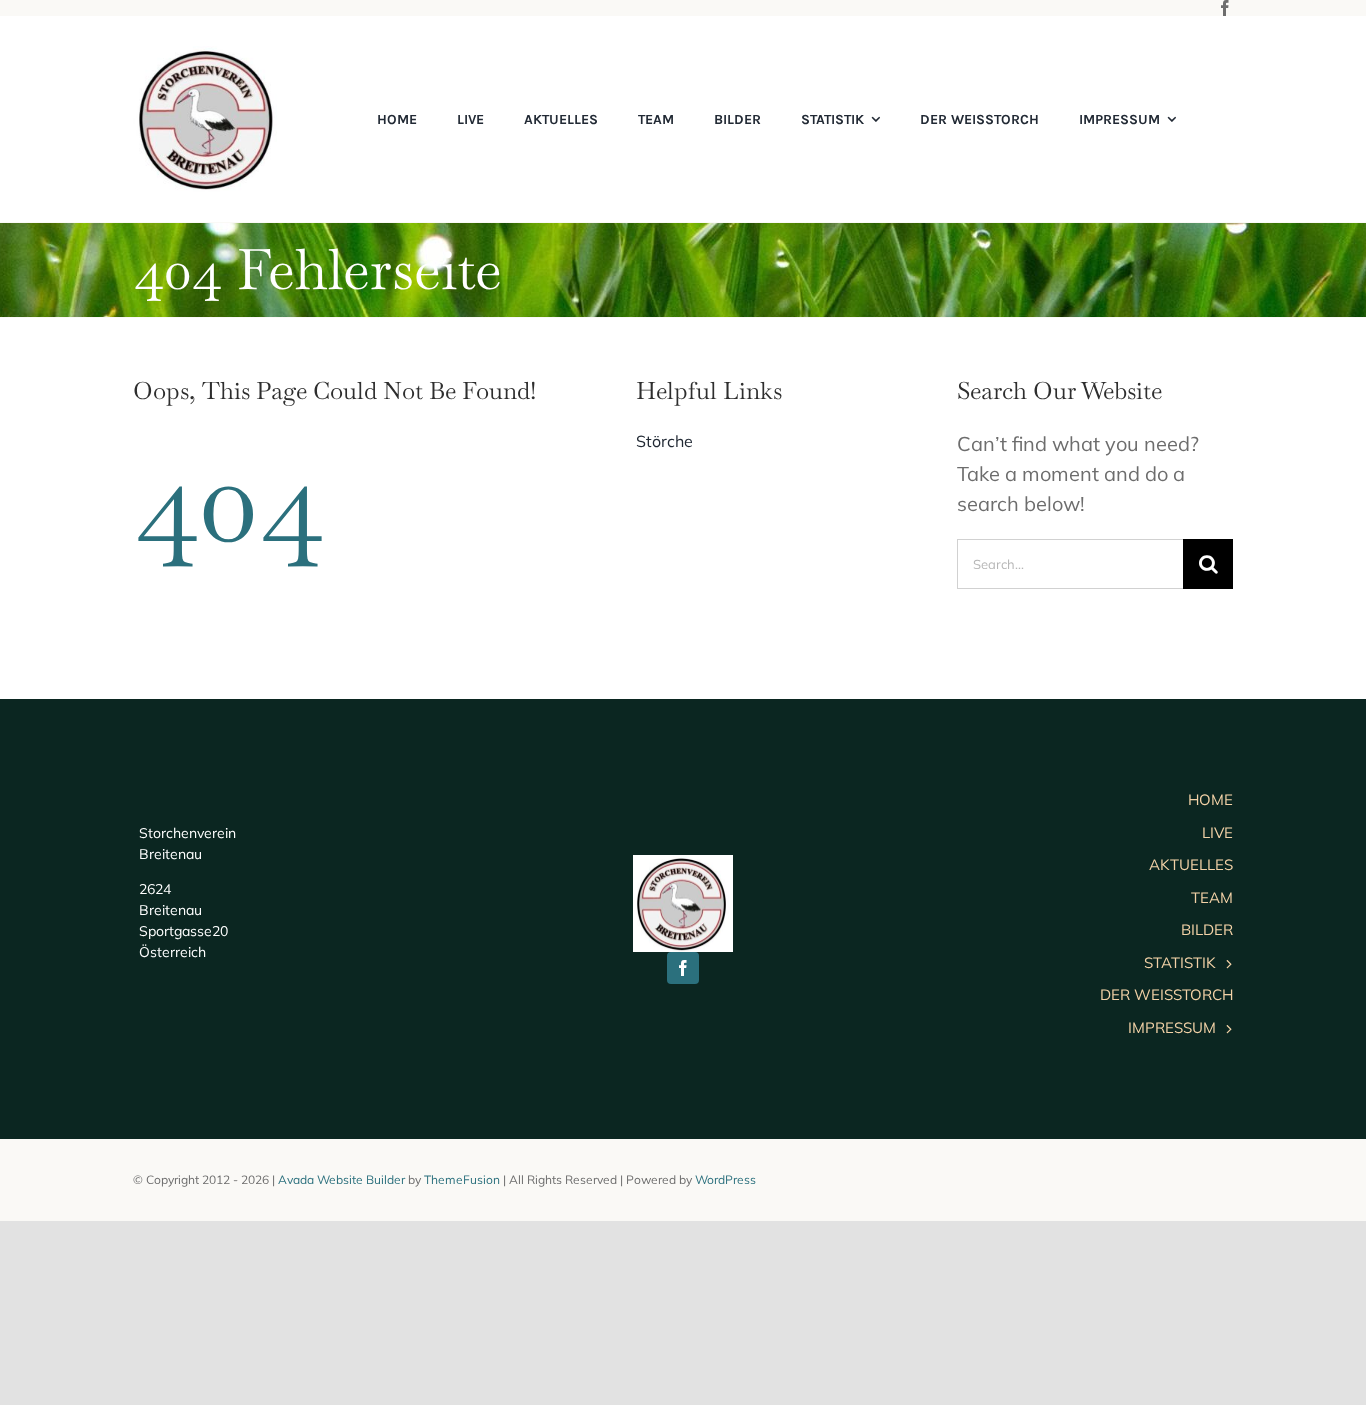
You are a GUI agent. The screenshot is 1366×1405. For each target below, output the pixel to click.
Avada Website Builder (341, 1179)
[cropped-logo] (208, 55)
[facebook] (1225, 8)
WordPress (725, 1179)
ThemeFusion (462, 1179)
